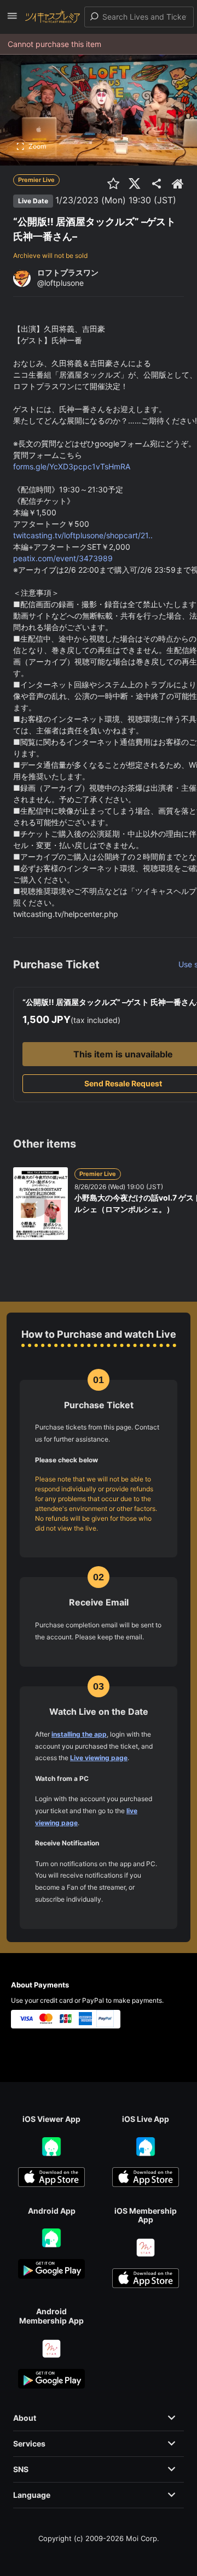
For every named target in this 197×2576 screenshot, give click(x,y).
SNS (21, 2469)
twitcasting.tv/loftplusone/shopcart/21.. (83, 535)
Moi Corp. (143, 2538)
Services (29, 2443)
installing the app (79, 1734)
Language (32, 2495)
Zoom (37, 146)
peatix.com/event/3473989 (63, 558)
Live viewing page (99, 1758)
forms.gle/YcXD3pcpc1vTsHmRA (72, 466)
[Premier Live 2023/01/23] (179, 200)
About (25, 2418)
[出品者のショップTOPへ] (178, 184)
